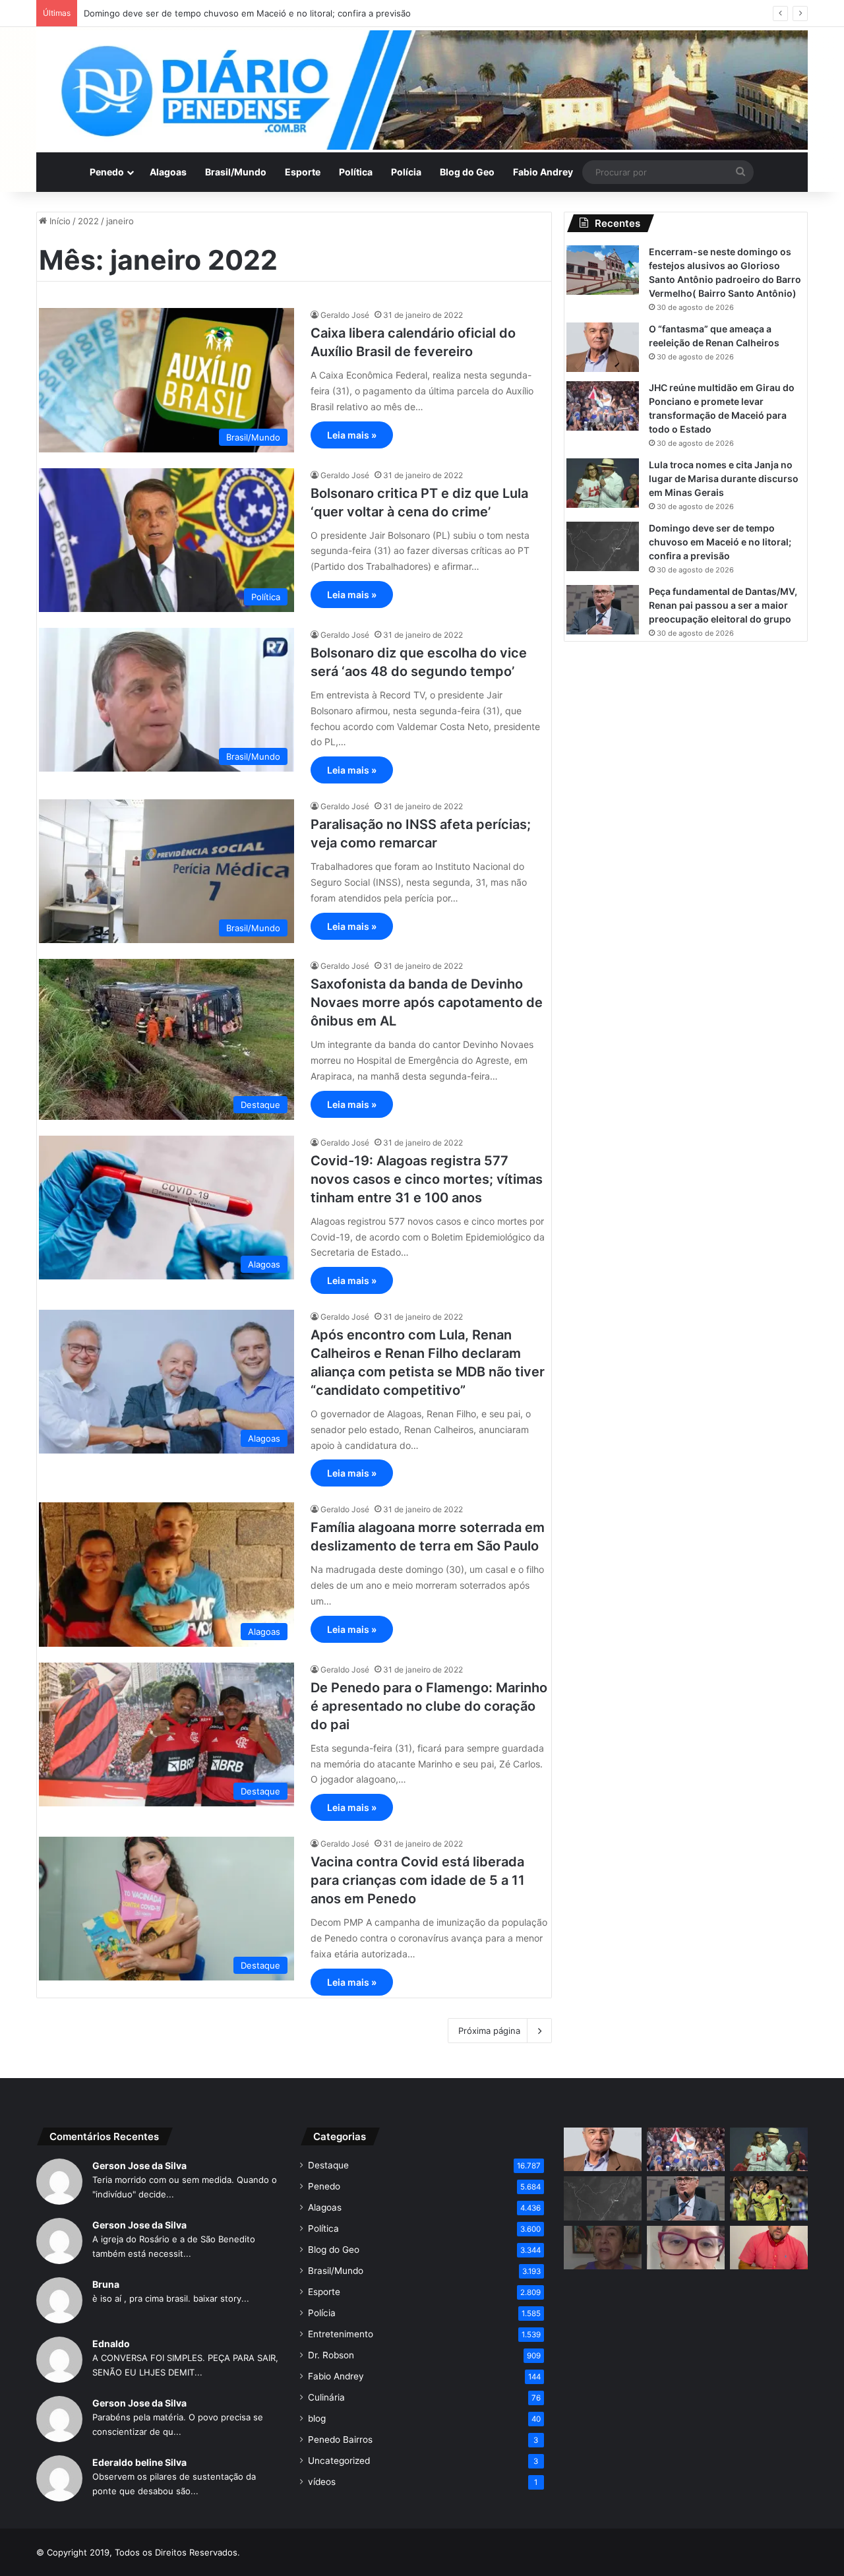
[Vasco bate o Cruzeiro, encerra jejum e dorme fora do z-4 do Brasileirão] (769, 2198)
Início (59, 221)
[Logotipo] (422, 90)
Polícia (406, 172)
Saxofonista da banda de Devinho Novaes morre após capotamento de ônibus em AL (427, 1002)
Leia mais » (352, 435)
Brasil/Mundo (236, 172)
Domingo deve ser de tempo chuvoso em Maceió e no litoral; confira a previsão (247, 13)
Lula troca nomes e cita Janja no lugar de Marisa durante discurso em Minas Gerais (724, 478)
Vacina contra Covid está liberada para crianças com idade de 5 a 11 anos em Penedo (418, 1880)
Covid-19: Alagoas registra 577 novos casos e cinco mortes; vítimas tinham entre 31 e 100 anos (427, 1179)
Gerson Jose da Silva (139, 2165)
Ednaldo (111, 2344)
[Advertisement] (686, 2387)
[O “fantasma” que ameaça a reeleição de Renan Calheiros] (603, 347)
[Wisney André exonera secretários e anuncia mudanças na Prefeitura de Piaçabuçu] (769, 2248)
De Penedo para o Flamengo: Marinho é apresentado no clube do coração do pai (429, 1706)
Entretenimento (341, 2334)
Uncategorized (339, 2461)
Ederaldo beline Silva (139, 2462)
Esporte (303, 172)
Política (356, 172)
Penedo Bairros (340, 2439)
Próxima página (489, 2031)
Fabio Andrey (543, 172)
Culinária (326, 2397)
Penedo (107, 172)
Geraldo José (345, 315)
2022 (88, 221)
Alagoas (168, 172)
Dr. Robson (331, 2355)
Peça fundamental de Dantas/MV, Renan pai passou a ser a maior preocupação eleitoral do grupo (723, 605)
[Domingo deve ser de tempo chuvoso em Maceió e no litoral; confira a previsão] (603, 546)
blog (317, 2418)
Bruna (106, 2284)
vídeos (322, 2482)
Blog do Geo (467, 172)
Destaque (328, 2165)
